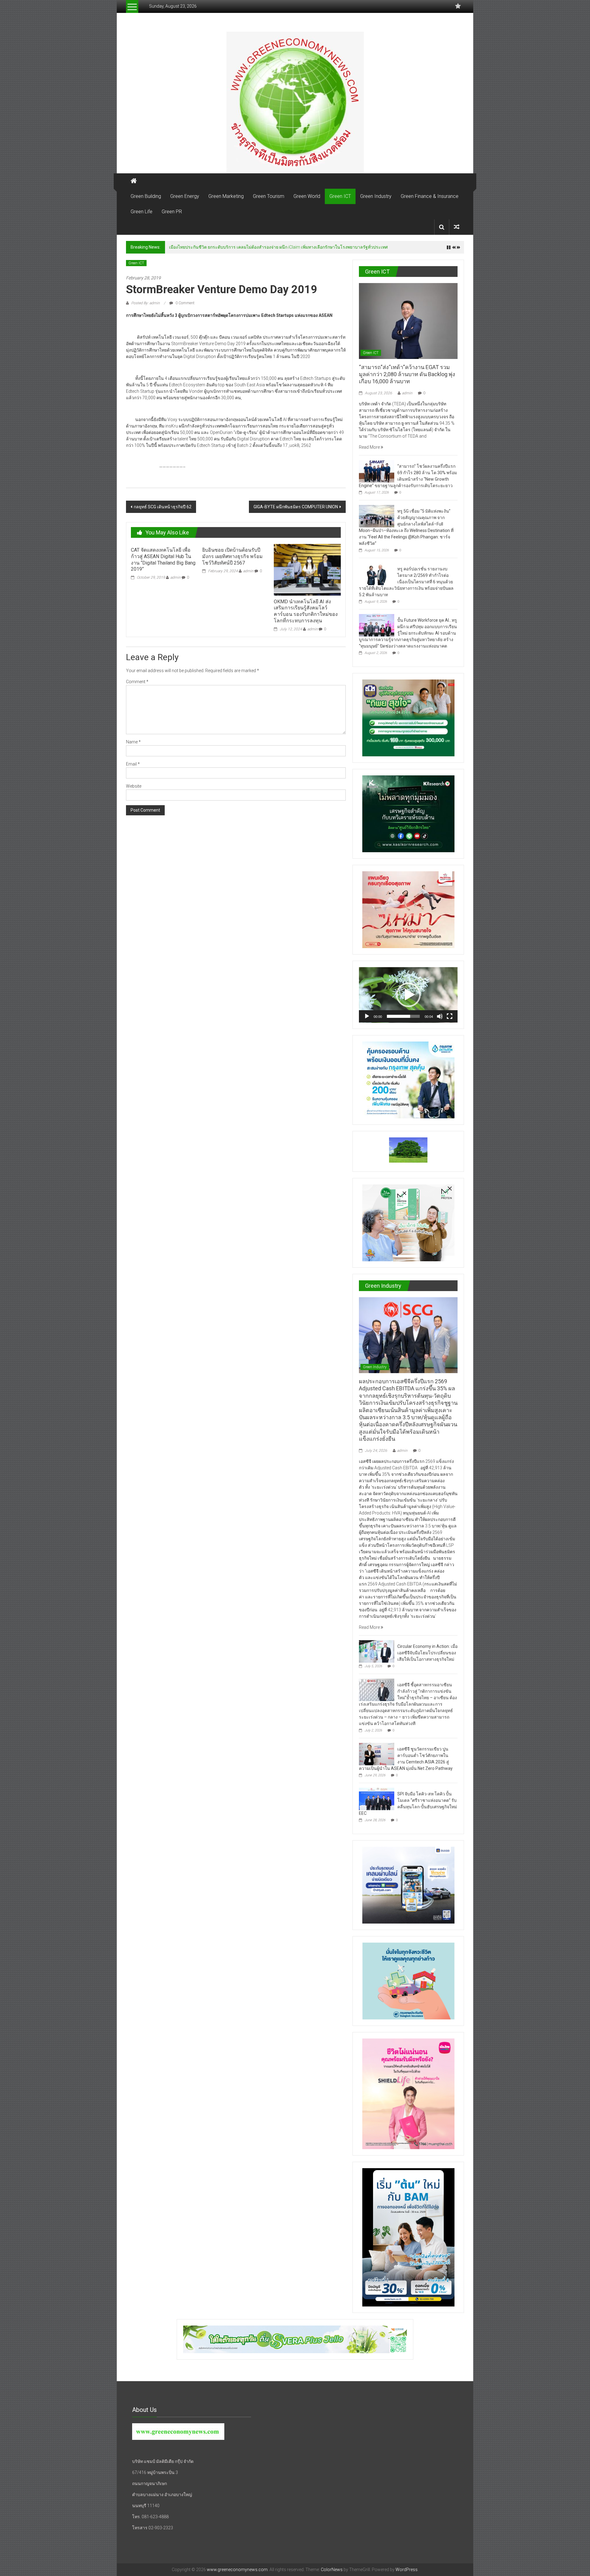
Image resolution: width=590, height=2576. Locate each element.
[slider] (403, 1016)
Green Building (146, 196)
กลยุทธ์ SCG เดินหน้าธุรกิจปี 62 (163, 507)
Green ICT (340, 196)
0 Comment (185, 303)
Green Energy (185, 196)
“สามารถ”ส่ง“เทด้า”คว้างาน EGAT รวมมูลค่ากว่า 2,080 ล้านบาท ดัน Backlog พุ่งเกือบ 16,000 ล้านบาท (263, 247)
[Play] (367, 1016)
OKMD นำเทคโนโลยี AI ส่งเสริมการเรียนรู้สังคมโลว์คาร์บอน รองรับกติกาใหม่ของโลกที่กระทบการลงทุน (306, 611)
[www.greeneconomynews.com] (295, 102)
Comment (137, 682)
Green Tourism (269, 196)
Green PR (172, 212)
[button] (408, 995)
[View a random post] (457, 227)
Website (134, 786)
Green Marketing (226, 196)
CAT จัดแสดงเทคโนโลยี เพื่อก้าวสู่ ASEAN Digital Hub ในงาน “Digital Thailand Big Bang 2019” (163, 559)
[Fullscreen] (450, 1016)
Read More (370, 447)
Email (133, 764)
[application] (408, 995)
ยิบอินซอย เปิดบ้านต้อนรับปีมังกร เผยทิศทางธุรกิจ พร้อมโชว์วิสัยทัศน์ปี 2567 (232, 556)
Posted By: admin (146, 303)
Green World (307, 196)
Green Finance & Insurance (430, 196)
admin (175, 577)
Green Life (142, 212)
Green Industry (376, 196)
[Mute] (440, 1016)
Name (133, 742)
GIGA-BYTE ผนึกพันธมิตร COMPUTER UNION (296, 507)
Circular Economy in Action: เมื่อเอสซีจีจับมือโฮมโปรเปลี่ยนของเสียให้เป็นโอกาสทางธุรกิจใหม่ (427, 1653)
